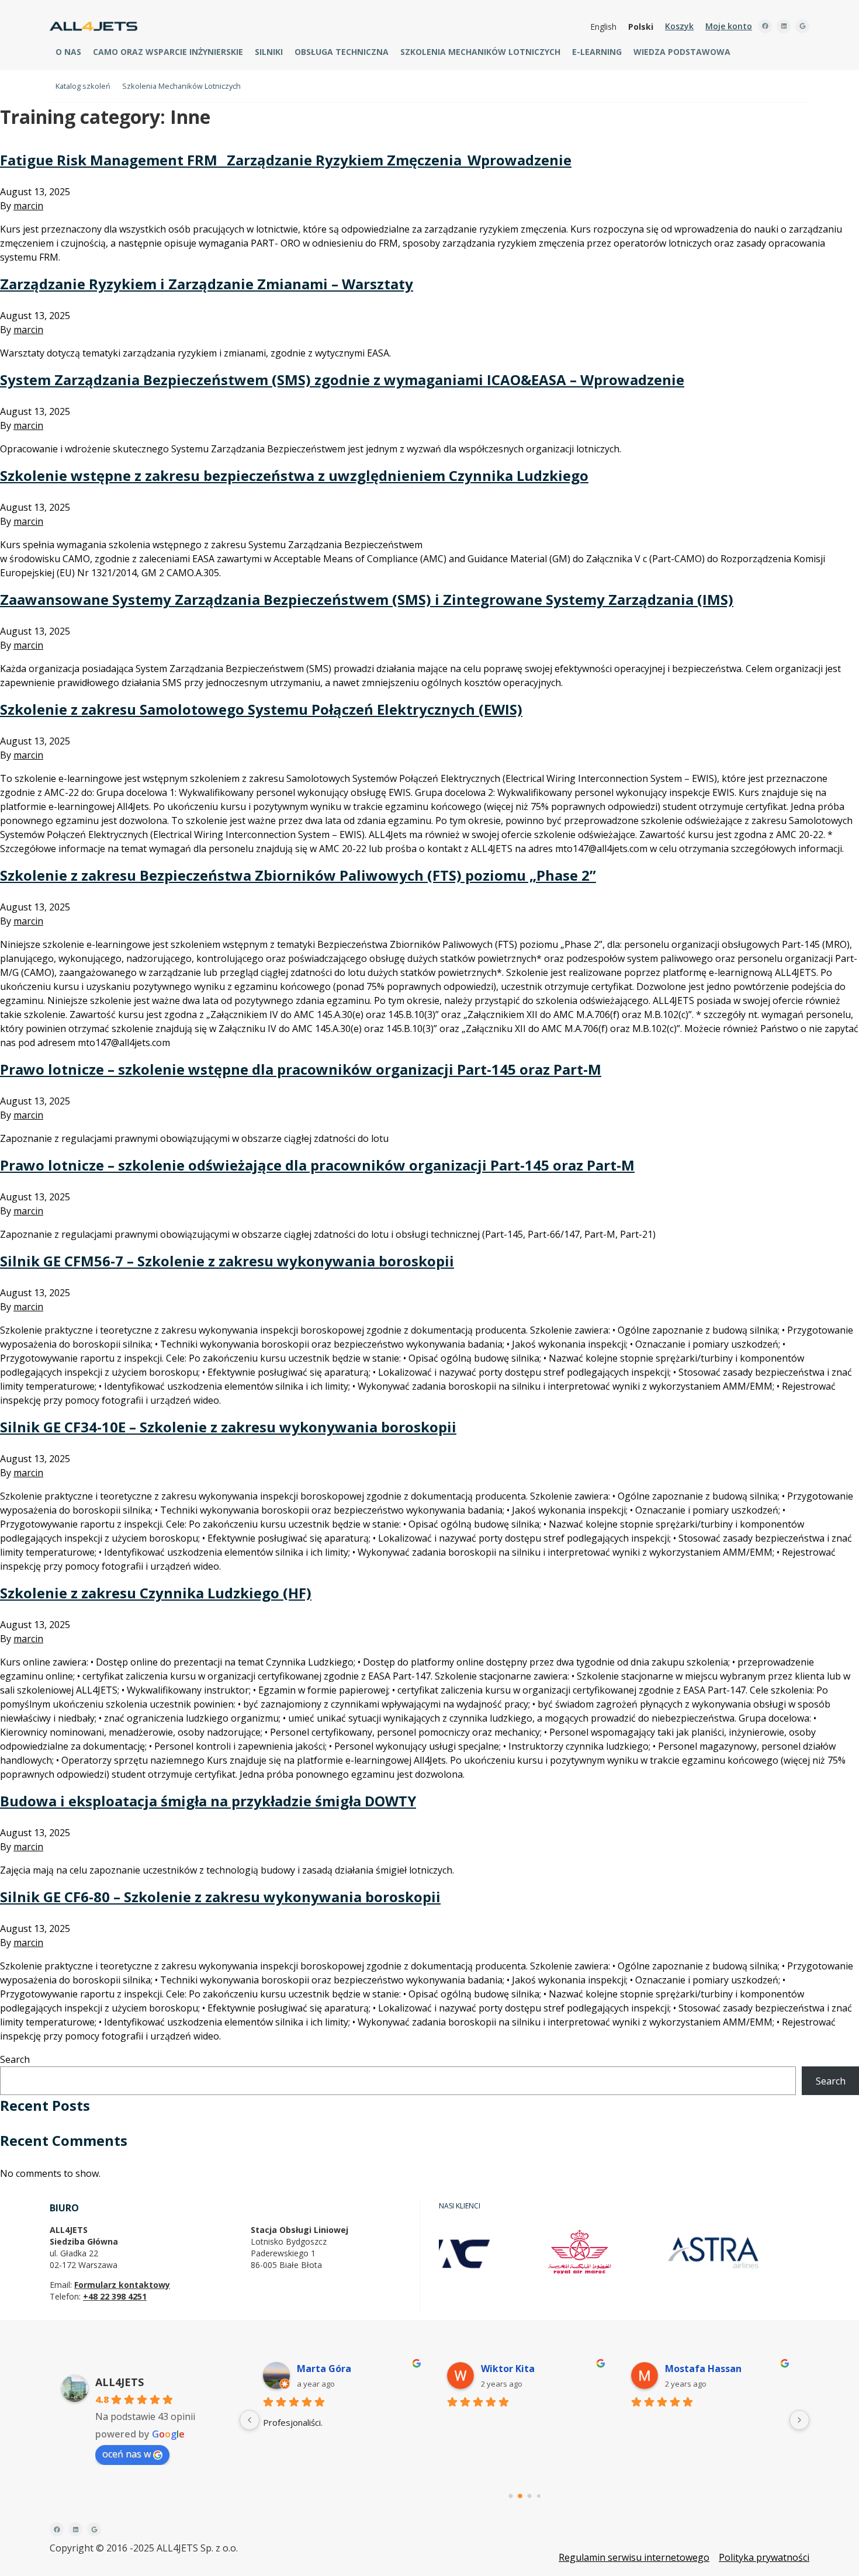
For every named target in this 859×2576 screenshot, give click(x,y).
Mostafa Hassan (703, 2369)
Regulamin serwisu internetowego (634, 2557)
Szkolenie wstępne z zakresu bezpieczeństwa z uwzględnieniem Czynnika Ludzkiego (294, 475)
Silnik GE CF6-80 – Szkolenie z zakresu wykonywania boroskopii (220, 1897)
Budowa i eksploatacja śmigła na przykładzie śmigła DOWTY (208, 1801)
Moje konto (729, 26)
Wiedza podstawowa (682, 52)
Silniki (269, 52)
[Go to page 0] (510, 2496)
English (603, 27)
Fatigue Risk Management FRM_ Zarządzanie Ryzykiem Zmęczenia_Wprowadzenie (286, 160)
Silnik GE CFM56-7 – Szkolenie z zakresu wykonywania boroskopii (227, 1261)
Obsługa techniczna (342, 52)
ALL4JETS (120, 2382)
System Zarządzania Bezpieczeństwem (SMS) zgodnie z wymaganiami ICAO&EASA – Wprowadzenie (342, 380)
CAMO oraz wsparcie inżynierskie (168, 52)
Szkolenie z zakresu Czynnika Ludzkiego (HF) (156, 1593)
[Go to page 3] (539, 2496)
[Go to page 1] (520, 2496)
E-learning (597, 52)
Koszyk (679, 26)
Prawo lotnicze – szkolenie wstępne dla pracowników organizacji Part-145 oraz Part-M (301, 1069)
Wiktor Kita (508, 2369)
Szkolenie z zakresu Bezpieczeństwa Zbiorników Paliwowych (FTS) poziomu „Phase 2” (298, 875)
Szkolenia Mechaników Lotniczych (480, 52)
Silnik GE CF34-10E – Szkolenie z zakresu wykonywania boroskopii (228, 1427)
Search (15, 2059)
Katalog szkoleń (83, 86)
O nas (68, 52)
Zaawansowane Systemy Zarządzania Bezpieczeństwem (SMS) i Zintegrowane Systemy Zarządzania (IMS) (367, 599)
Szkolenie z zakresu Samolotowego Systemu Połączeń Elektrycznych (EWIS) (261, 709)
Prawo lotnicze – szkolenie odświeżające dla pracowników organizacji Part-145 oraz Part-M (317, 1165)
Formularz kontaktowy (122, 2285)
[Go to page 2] (529, 2496)
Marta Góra (324, 2369)
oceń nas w (127, 2454)
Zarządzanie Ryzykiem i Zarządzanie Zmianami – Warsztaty (207, 284)
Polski (641, 27)
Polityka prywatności (764, 2557)
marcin (28, 206)
